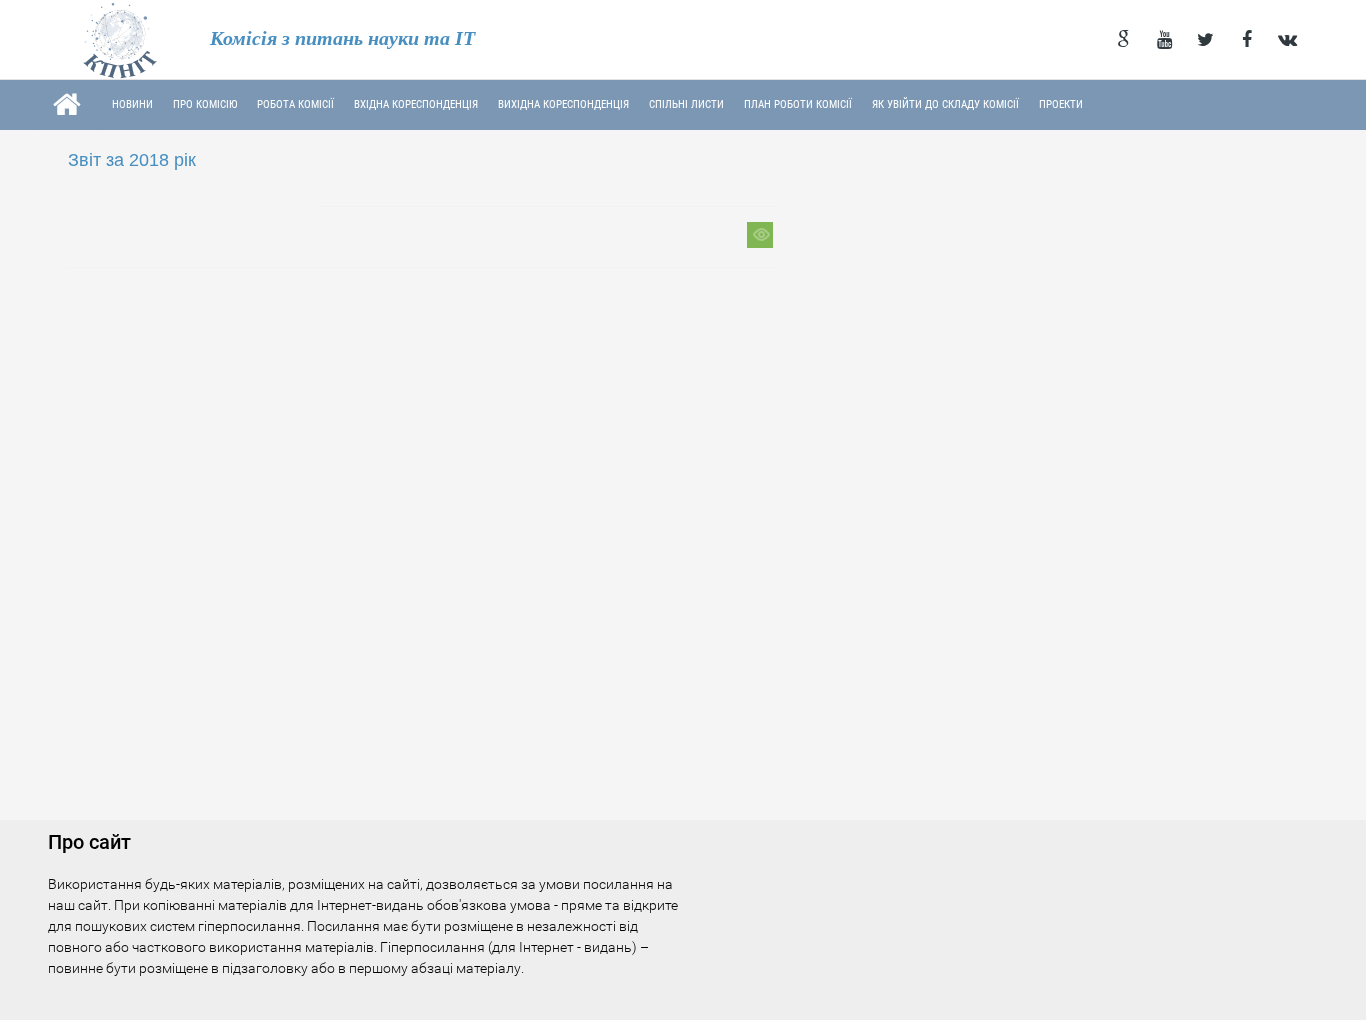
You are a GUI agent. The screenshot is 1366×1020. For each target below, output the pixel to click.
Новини (132, 104)
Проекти (1061, 104)
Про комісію (205, 104)
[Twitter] (1205, 40)
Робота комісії (295, 104)
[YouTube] (1164, 40)
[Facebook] (1246, 40)
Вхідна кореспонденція (416, 104)
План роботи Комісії (798, 104)
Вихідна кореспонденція (563, 104)
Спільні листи (686, 104)
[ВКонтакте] (1287, 40)
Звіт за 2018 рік (132, 160)
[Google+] (1123, 40)
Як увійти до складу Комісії (945, 104)
